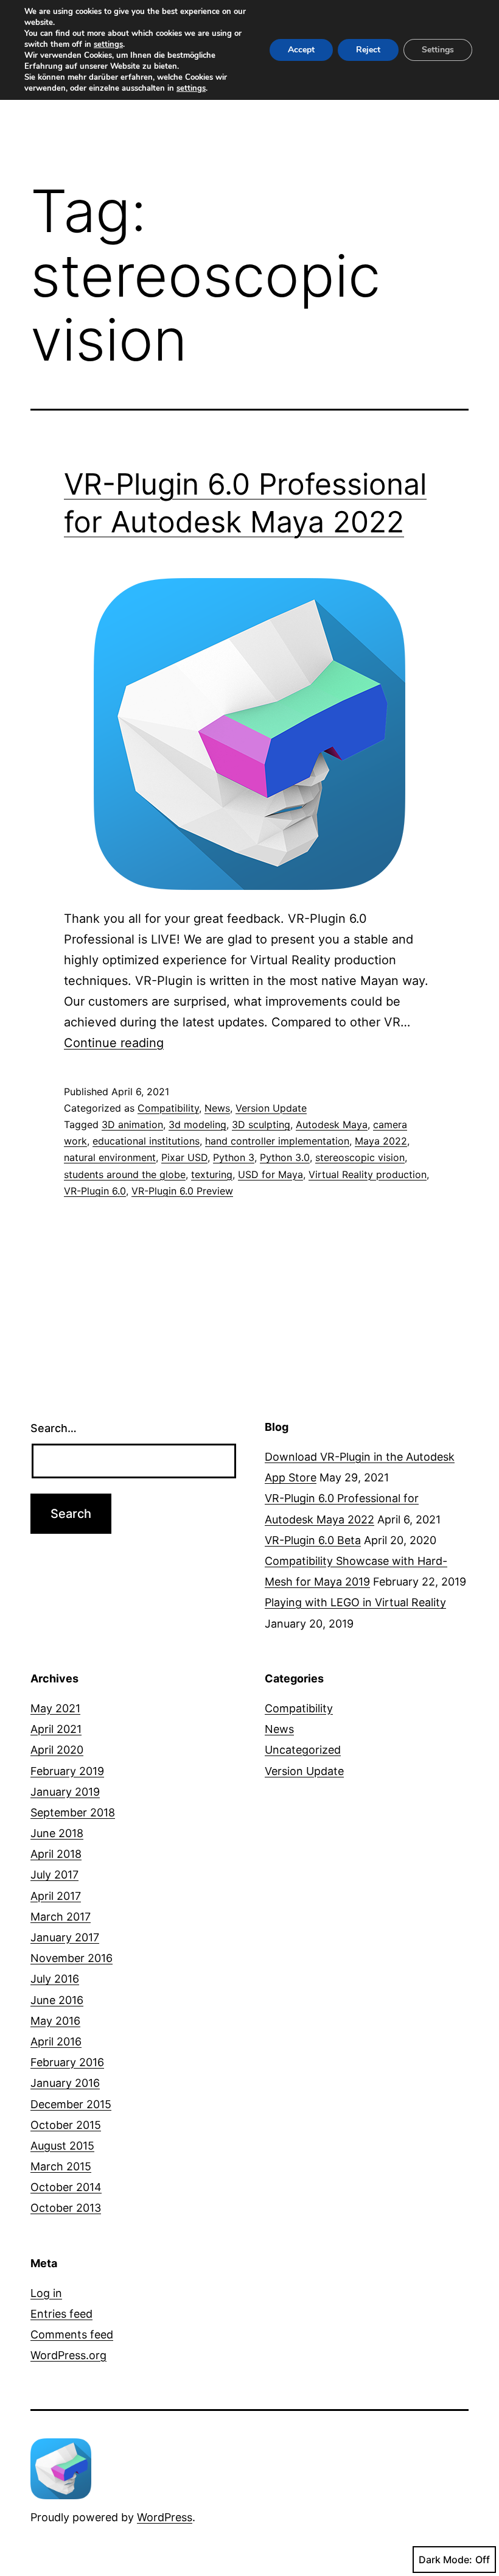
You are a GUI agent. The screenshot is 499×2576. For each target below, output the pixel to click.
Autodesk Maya (332, 1124)
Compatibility (168, 1108)
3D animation (132, 1124)
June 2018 (57, 1833)
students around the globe (125, 1174)
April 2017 (56, 1896)
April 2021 (56, 1729)
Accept (301, 50)
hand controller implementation (277, 1141)
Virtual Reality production (368, 1174)
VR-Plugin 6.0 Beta (313, 1540)
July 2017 (54, 1875)
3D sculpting (261, 1124)
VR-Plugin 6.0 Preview (182, 1191)
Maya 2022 (381, 1141)
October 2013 (66, 2208)
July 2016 (55, 1979)
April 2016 (56, 2041)
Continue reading (114, 1043)
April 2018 (56, 1854)
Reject (368, 50)
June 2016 (57, 2000)
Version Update (271, 1108)
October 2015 (66, 2125)
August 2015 (62, 2146)
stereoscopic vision (360, 1157)
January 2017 (65, 1937)
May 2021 (55, 1708)
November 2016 (72, 1958)
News (217, 1108)
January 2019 (65, 1792)
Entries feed (61, 2314)
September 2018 (73, 1812)
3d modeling (197, 1124)
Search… (54, 1428)
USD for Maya (270, 1174)
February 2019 (67, 1771)
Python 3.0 (285, 1157)
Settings (438, 50)
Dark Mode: (445, 2560)
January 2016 (65, 2083)
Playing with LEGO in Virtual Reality (355, 1602)
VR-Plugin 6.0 (95, 1191)
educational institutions (146, 1141)
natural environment (110, 1157)
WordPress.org (68, 2355)
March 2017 (61, 1917)
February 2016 (67, 2062)
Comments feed (72, 2334)
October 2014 (66, 2187)
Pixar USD (184, 1157)
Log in (46, 2293)
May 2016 (55, 2021)
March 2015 (61, 2166)
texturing (212, 1174)
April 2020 (57, 1750)
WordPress (165, 2517)
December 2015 (71, 2104)
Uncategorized (303, 1750)
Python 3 (234, 1157)
